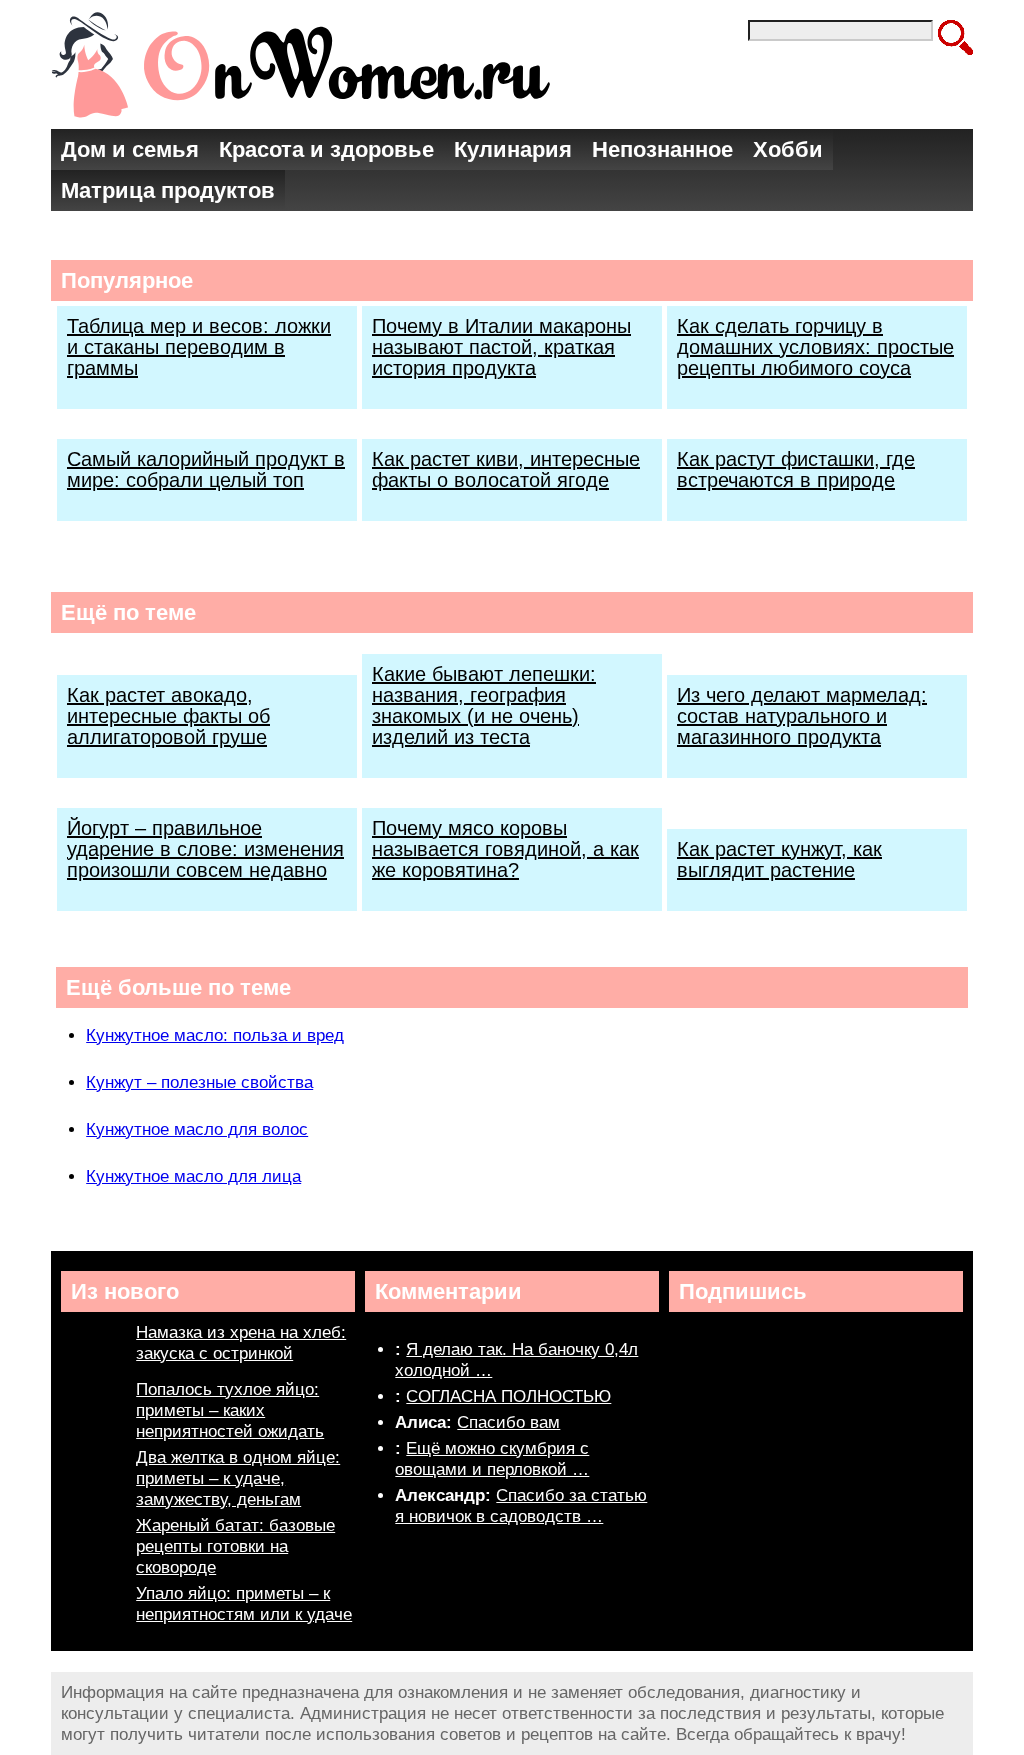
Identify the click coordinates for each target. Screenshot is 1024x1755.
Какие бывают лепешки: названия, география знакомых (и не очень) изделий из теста (484, 705)
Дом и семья (130, 149)
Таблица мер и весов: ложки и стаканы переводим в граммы (199, 347)
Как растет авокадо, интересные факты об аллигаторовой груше (168, 716)
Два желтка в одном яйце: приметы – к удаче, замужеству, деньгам (238, 1478)
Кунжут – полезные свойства (199, 1082)
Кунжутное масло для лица (193, 1176)
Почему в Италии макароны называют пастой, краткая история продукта (501, 347)
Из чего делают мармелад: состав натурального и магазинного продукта (802, 716)
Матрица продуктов (168, 190)
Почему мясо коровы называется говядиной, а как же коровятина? (505, 849)
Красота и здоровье (326, 149)
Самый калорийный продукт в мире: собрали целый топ (206, 469)
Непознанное (662, 149)
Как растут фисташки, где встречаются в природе (796, 469)
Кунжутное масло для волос (197, 1129)
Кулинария (513, 149)
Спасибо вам (508, 1422)
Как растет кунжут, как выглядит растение (779, 859)
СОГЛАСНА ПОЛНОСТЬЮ (508, 1396)
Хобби (788, 149)
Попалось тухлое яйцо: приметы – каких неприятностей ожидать (230, 1410)
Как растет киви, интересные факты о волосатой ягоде (506, 469)
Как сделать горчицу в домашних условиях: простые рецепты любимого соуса (815, 347)
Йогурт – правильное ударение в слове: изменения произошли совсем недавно (205, 849)
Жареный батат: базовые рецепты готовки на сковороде (235, 1546)
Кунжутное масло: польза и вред (215, 1035)
